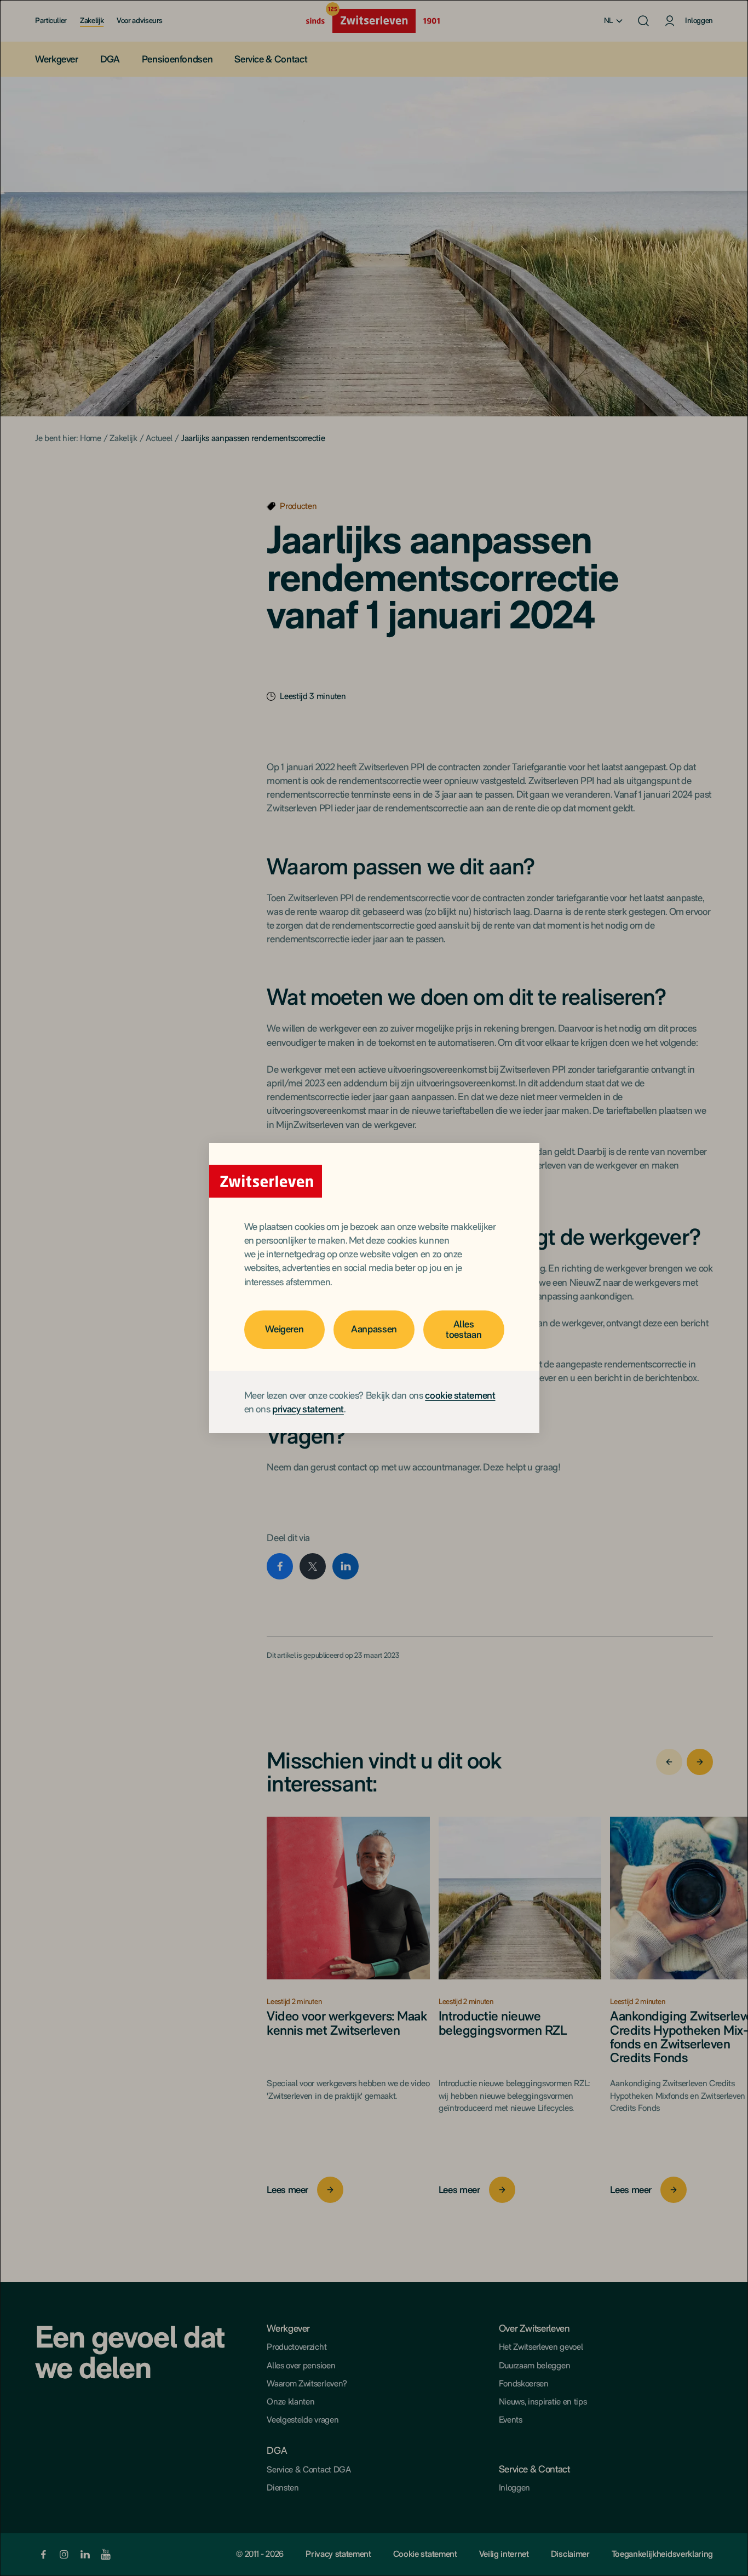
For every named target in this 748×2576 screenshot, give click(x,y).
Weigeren (284, 1329)
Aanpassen (374, 1329)
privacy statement (308, 1409)
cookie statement (460, 1395)
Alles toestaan (464, 1329)
